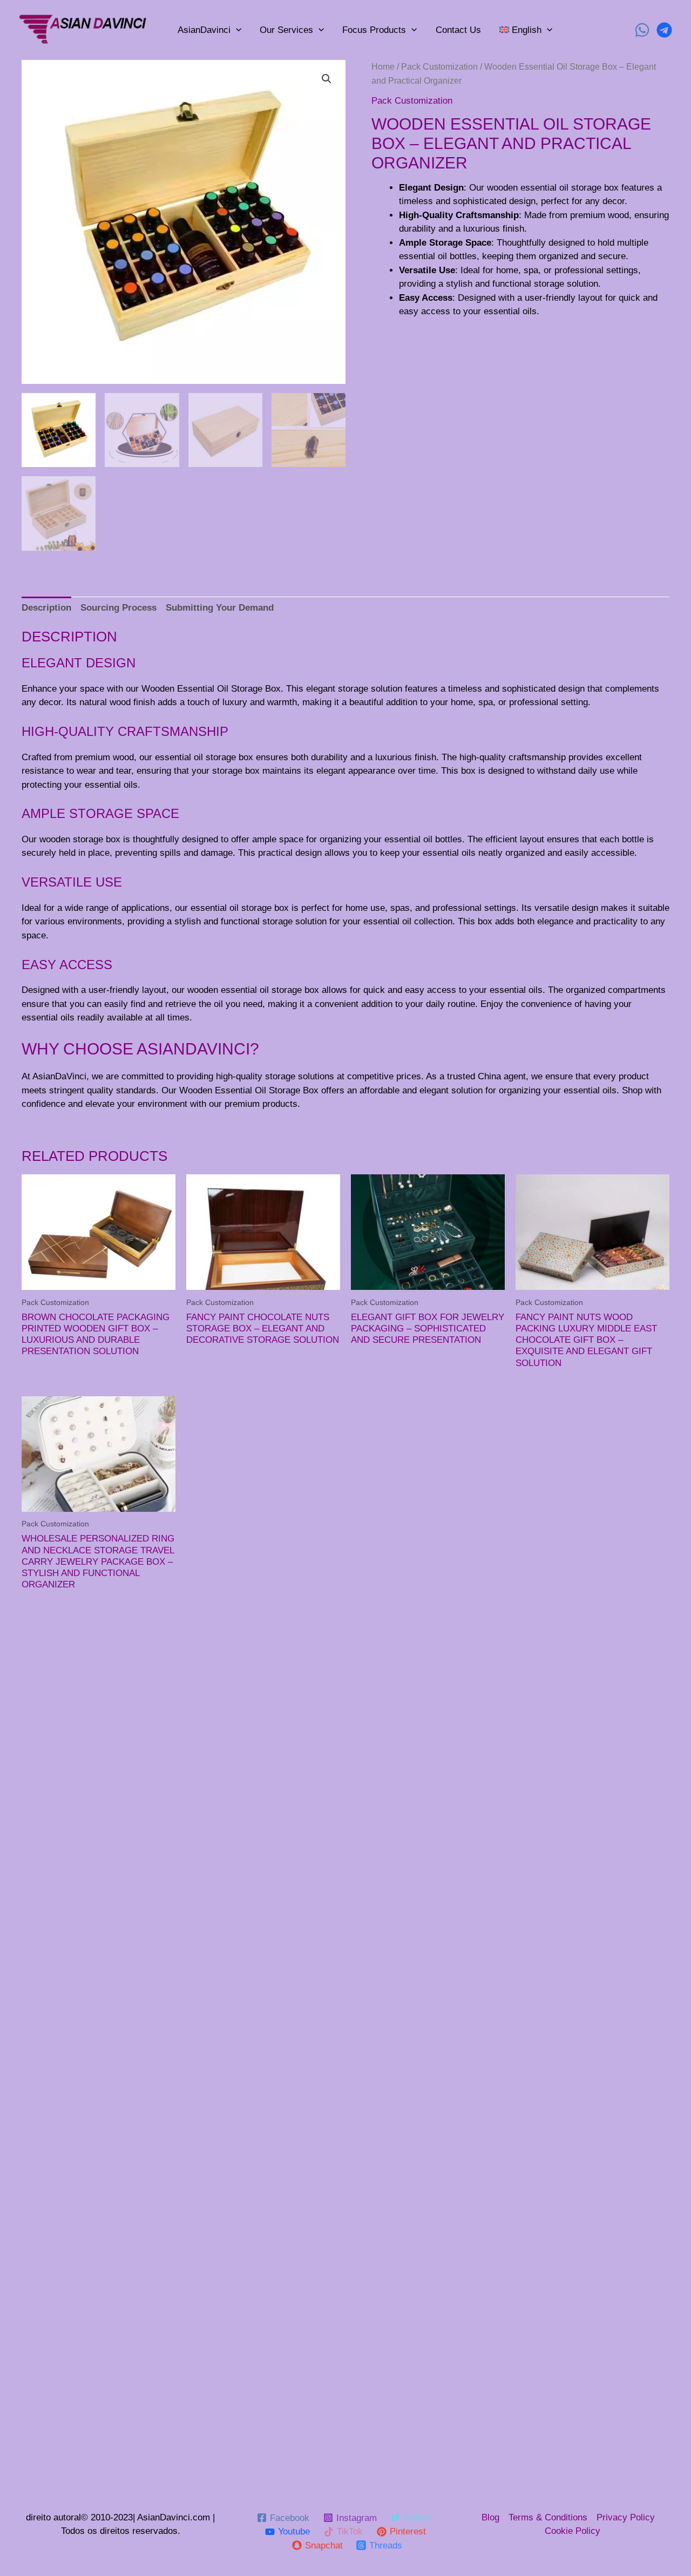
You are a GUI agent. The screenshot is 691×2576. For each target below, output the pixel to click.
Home (383, 67)
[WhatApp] (642, 30)
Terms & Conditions (548, 2517)
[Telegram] (664, 30)
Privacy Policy (626, 2517)
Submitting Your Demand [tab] (220, 608)
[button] (327, 79)
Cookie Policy (573, 2531)
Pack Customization (439, 67)
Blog (490, 2517)
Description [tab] (46, 608)
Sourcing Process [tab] (118, 608)
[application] (236, 30)
